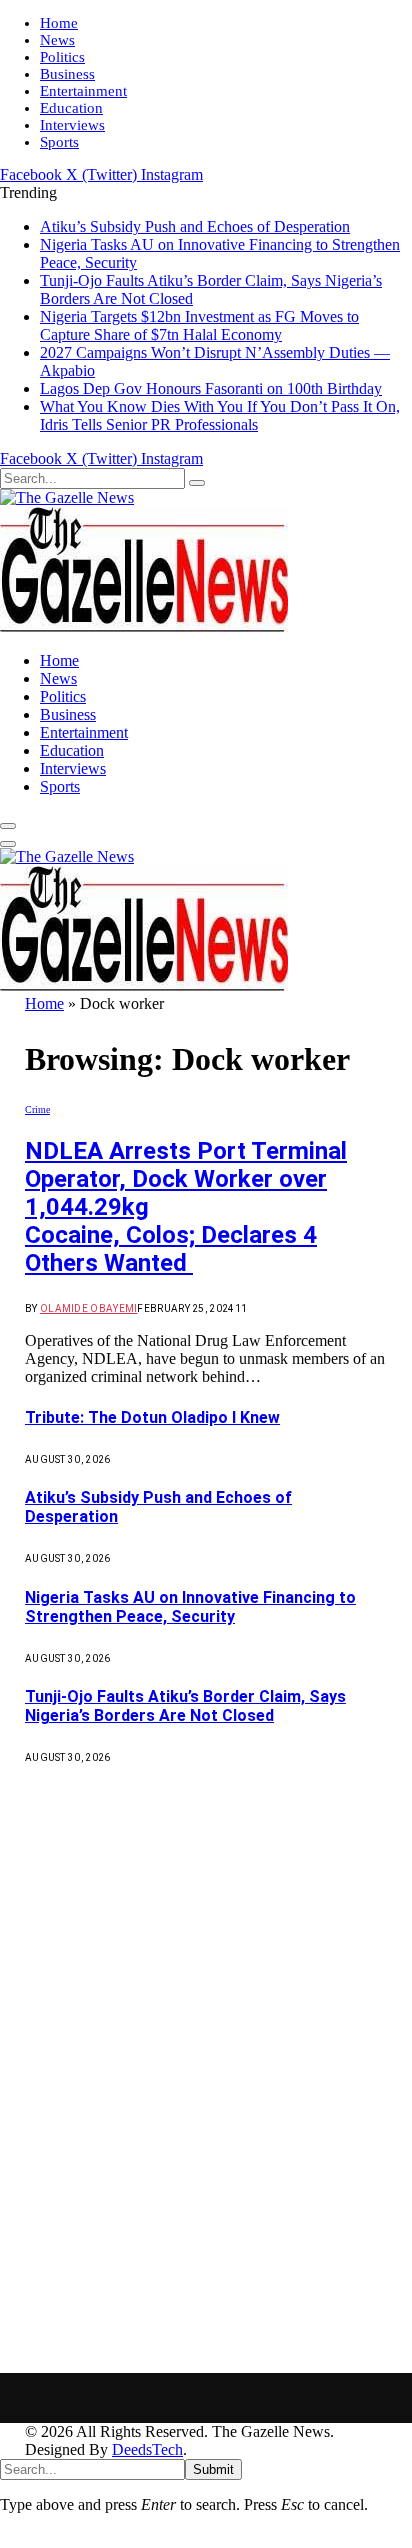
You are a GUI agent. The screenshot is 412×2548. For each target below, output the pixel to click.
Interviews (72, 125)
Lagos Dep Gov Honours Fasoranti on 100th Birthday (211, 388)
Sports (59, 142)
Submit (213, 2469)
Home (59, 23)
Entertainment (83, 91)
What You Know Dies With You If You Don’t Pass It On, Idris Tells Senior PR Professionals (220, 415)
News (57, 40)
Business (67, 74)
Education (71, 108)
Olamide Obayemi (89, 1308)
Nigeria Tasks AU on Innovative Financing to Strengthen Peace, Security (190, 1607)
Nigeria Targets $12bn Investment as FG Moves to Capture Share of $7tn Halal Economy (199, 325)
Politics (62, 57)
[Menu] (8, 826)
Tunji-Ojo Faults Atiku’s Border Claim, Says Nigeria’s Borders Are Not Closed (185, 1706)
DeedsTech (147, 2449)
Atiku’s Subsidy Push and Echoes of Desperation (195, 226)
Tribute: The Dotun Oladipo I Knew (152, 1417)
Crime (37, 1109)
